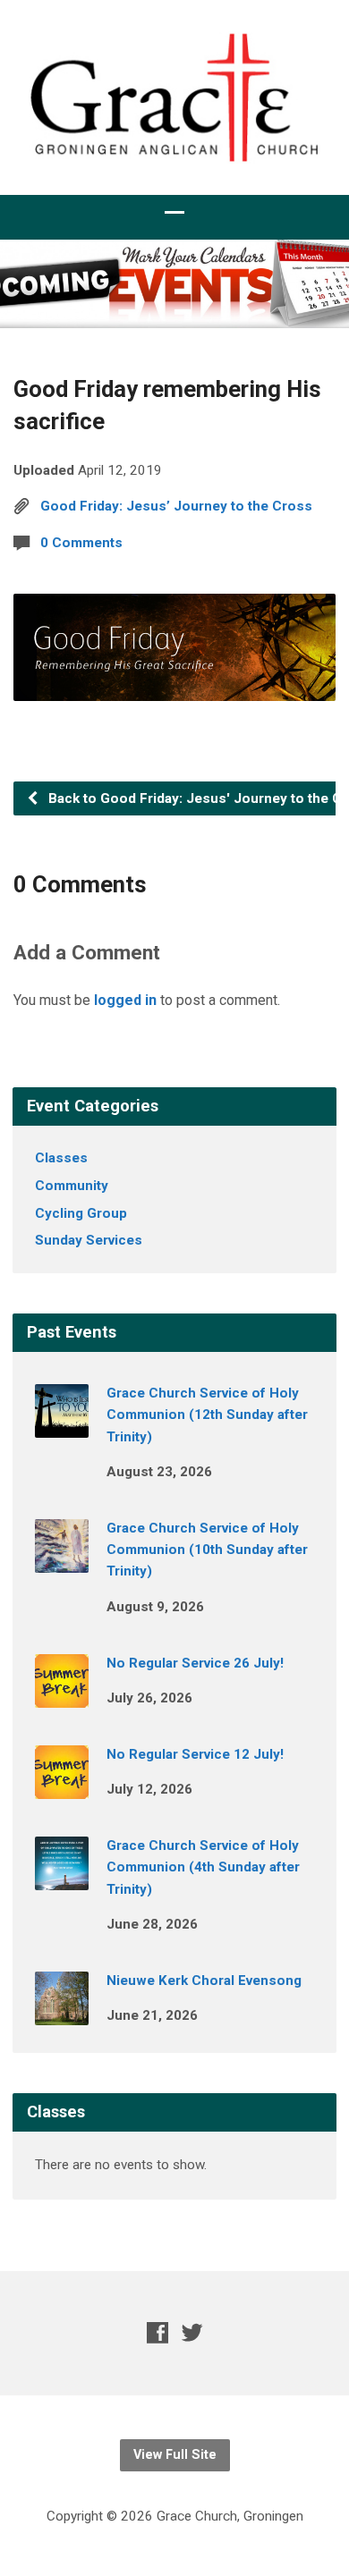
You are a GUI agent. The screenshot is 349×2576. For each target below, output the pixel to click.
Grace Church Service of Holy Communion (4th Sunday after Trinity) (203, 1867)
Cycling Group (81, 1213)
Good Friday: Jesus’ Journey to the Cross (176, 506)
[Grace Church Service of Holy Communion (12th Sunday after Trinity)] (62, 1425)
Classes (61, 1158)
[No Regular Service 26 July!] (62, 1695)
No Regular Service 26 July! (195, 1663)
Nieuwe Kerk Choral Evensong (204, 1981)
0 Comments (81, 543)
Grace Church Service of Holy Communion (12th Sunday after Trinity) (207, 1415)
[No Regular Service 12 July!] (62, 1786)
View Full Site (175, 2455)
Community (72, 1186)
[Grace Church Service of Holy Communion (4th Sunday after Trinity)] (62, 1878)
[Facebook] (157, 2332)
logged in (125, 1000)
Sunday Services (89, 1240)
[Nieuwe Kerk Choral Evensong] (62, 2013)
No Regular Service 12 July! (195, 1754)
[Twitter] (192, 2332)
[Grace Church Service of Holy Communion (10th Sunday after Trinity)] (62, 1560)
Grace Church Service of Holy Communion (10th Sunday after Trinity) (207, 1550)
